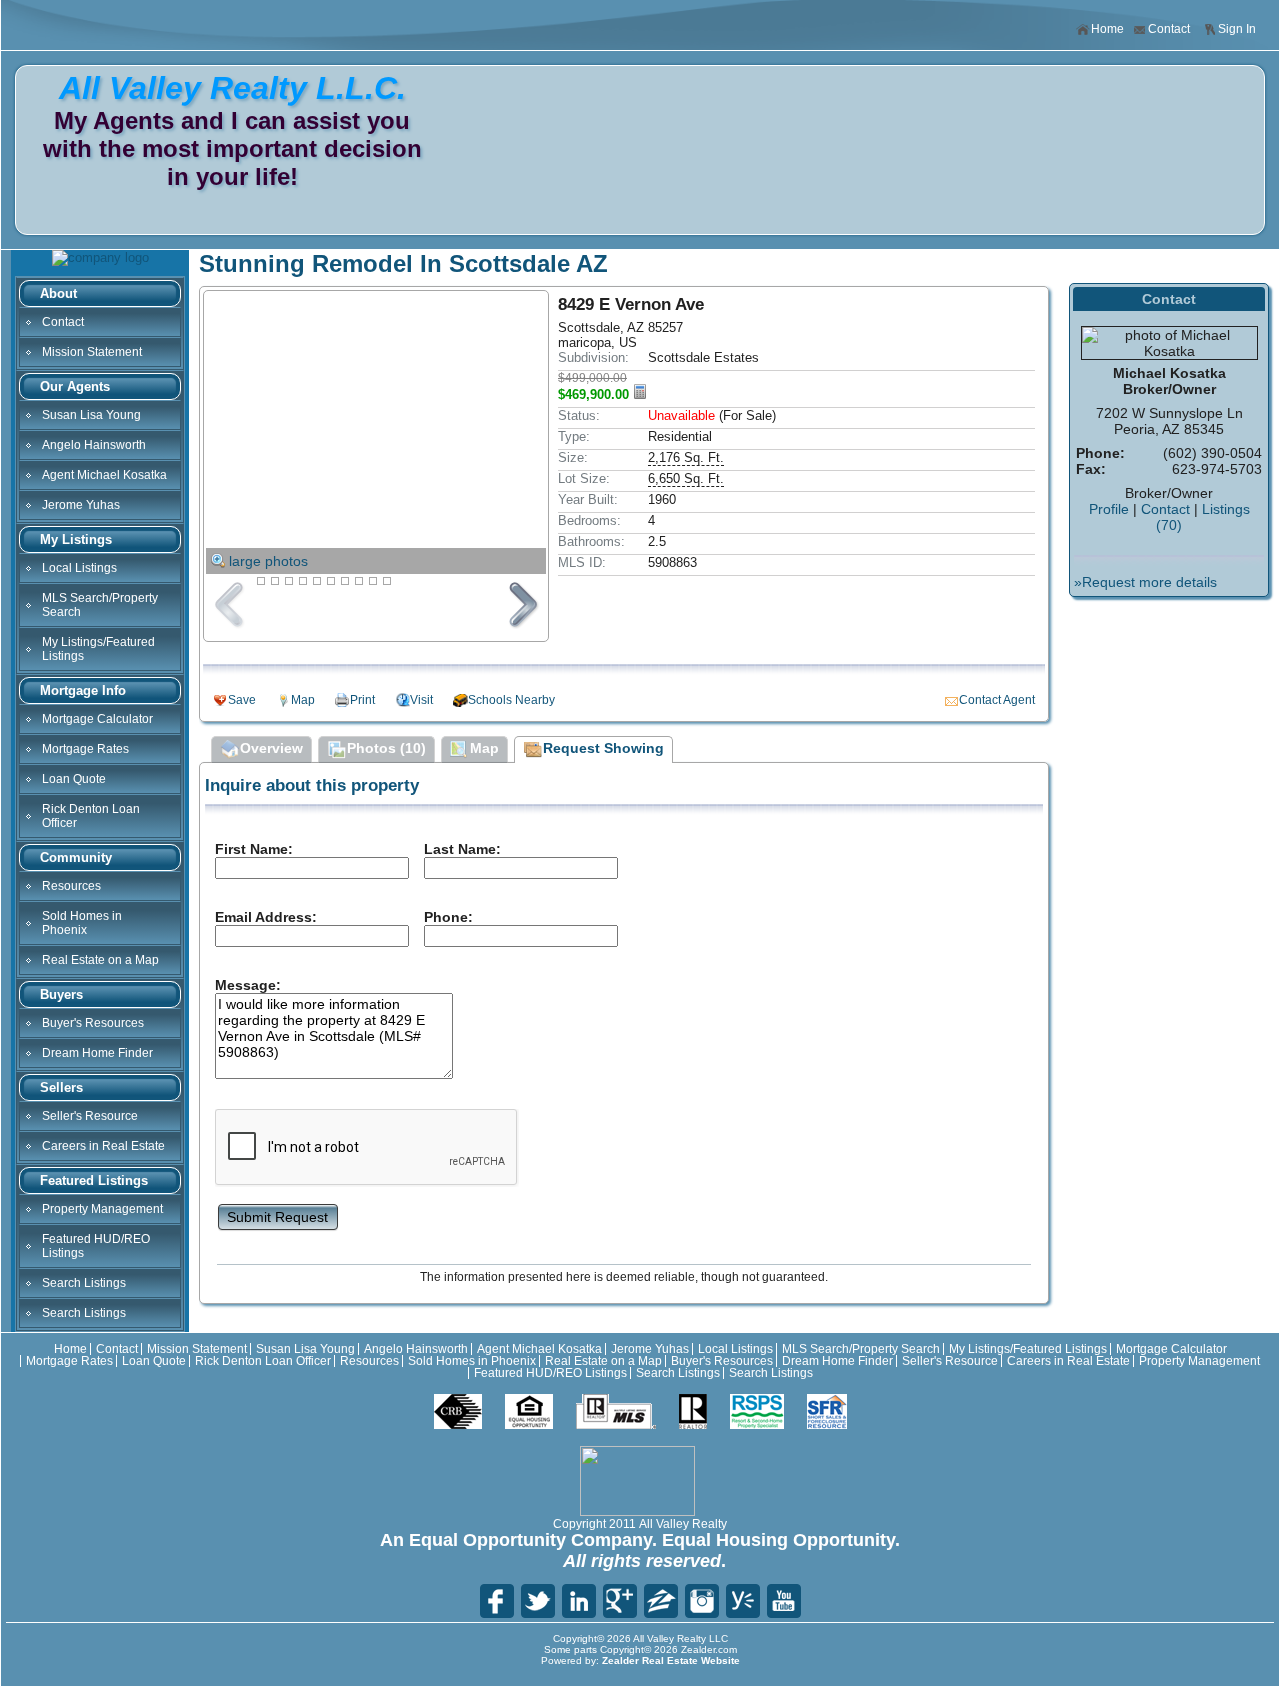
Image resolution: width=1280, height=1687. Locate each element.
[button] (278, 1215)
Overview (271, 748)
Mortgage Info (83, 690)
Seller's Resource (90, 1116)
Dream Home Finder (97, 1053)
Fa (497, 1601)
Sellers (61, 1087)
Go (620, 1601)
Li (579, 1601)
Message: (248, 985)
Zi (661, 1601)
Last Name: (462, 849)
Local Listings (79, 568)
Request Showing (603, 748)
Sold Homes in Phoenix (82, 923)
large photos (268, 561)
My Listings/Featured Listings (98, 649)
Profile (1109, 509)
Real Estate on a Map (100, 960)
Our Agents (75, 386)
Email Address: (266, 917)
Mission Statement (92, 352)
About (58, 293)
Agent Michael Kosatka (104, 475)
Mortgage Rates (85, 749)
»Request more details (1145, 582)
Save (242, 700)
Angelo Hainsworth (94, 445)
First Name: (254, 849)
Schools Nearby (511, 700)
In (702, 1601)
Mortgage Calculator (97, 719)
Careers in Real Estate (103, 1146)
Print (362, 700)
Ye (743, 1601)
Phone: (448, 917)
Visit (421, 700)
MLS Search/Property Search (100, 605)
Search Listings (84, 1283)
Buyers (61, 994)
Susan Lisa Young (91, 415)
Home (1107, 29)
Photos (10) (386, 748)
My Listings (76, 539)
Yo (784, 1601)
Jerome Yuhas (81, 505)
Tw (538, 1601)
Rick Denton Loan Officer (91, 816)
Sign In (1237, 29)
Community (76, 857)
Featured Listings (94, 1180)
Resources (71, 886)
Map (303, 700)
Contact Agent (997, 700)
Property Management (102, 1209)
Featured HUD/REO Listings (96, 1246)
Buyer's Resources (93, 1023)
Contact (1169, 29)
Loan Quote (74, 779)
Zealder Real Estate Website (671, 1660)
